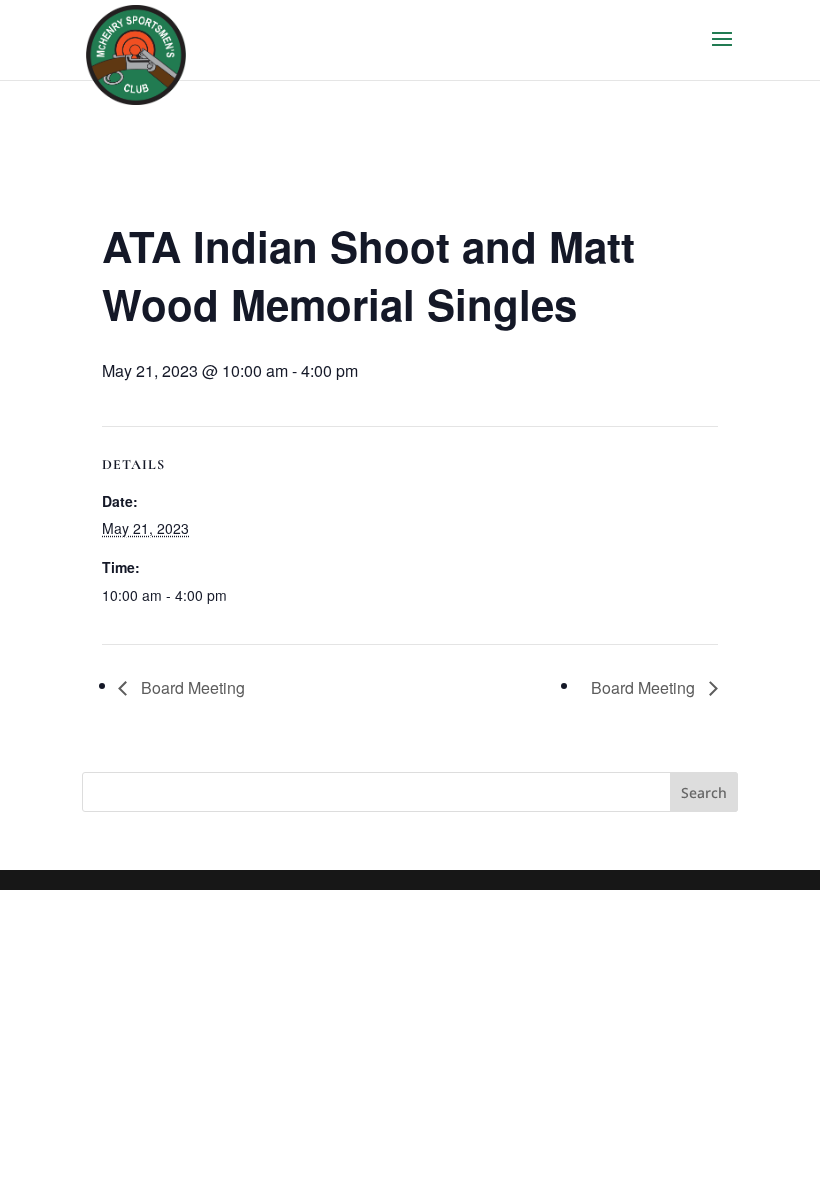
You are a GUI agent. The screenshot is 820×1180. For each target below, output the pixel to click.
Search (704, 792)
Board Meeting (191, 687)
